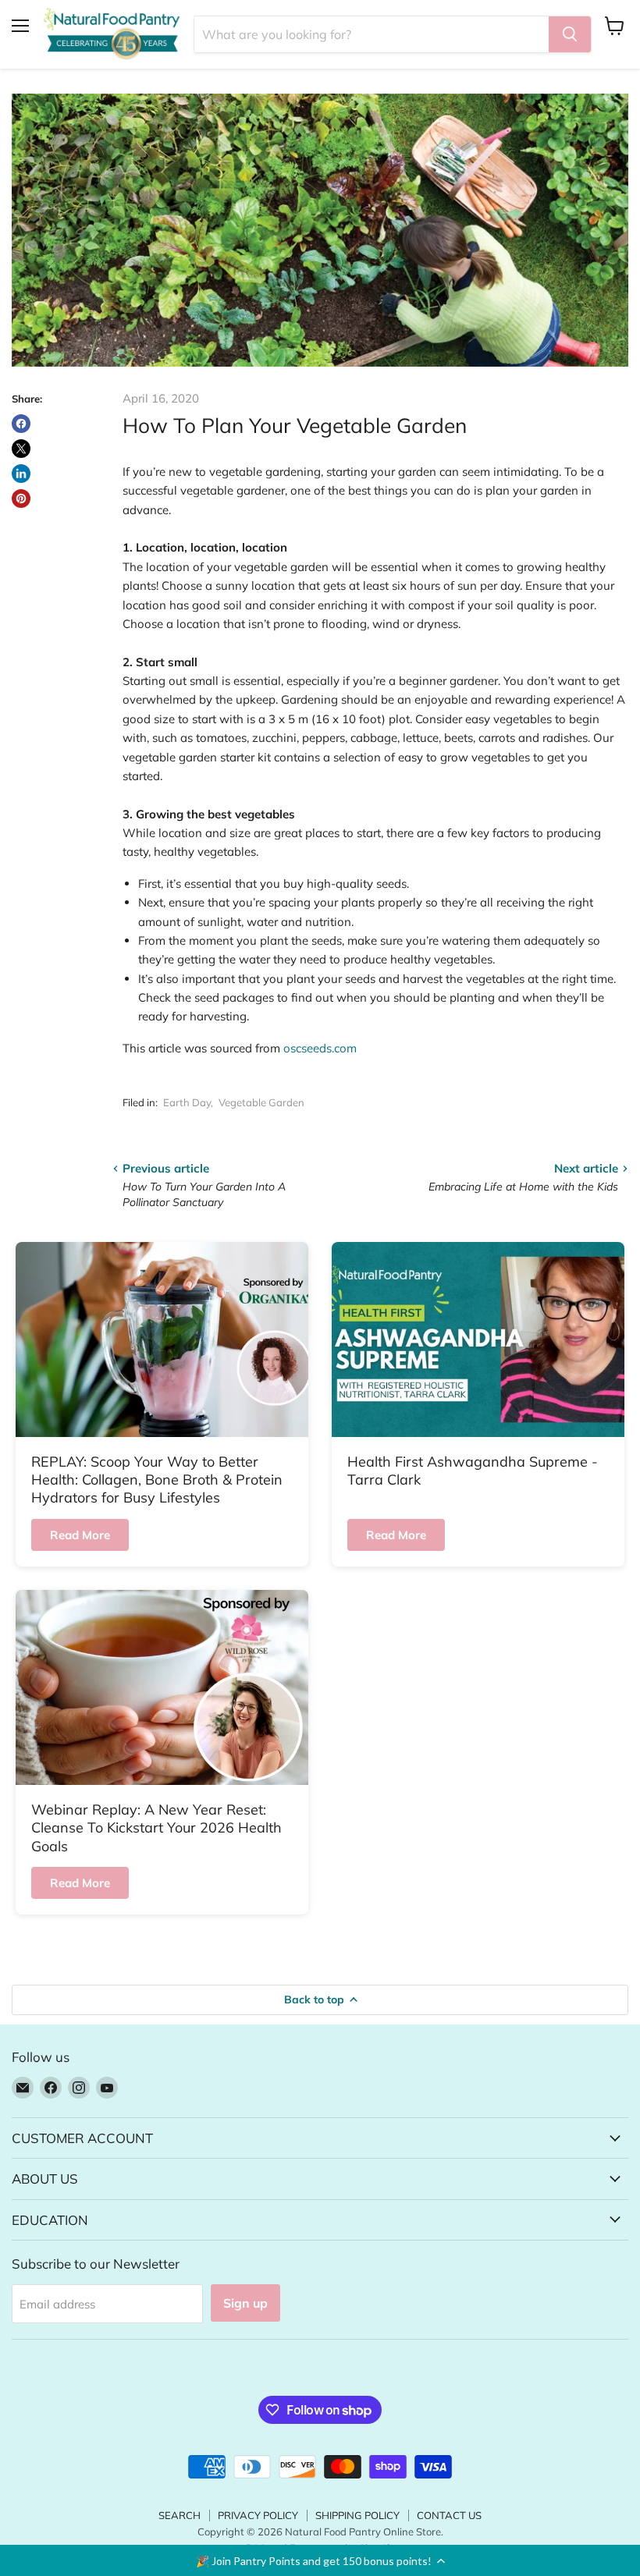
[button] (320, 2560)
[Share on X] (21, 449)
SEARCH (180, 2515)
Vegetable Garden (261, 1102)
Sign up (245, 2303)
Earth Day (187, 1102)
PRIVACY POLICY (258, 2515)
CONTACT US (449, 2515)
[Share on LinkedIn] (21, 474)
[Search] (570, 34)
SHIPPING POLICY (357, 2515)
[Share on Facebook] (21, 424)
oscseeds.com (320, 1048)
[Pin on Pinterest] (21, 499)
